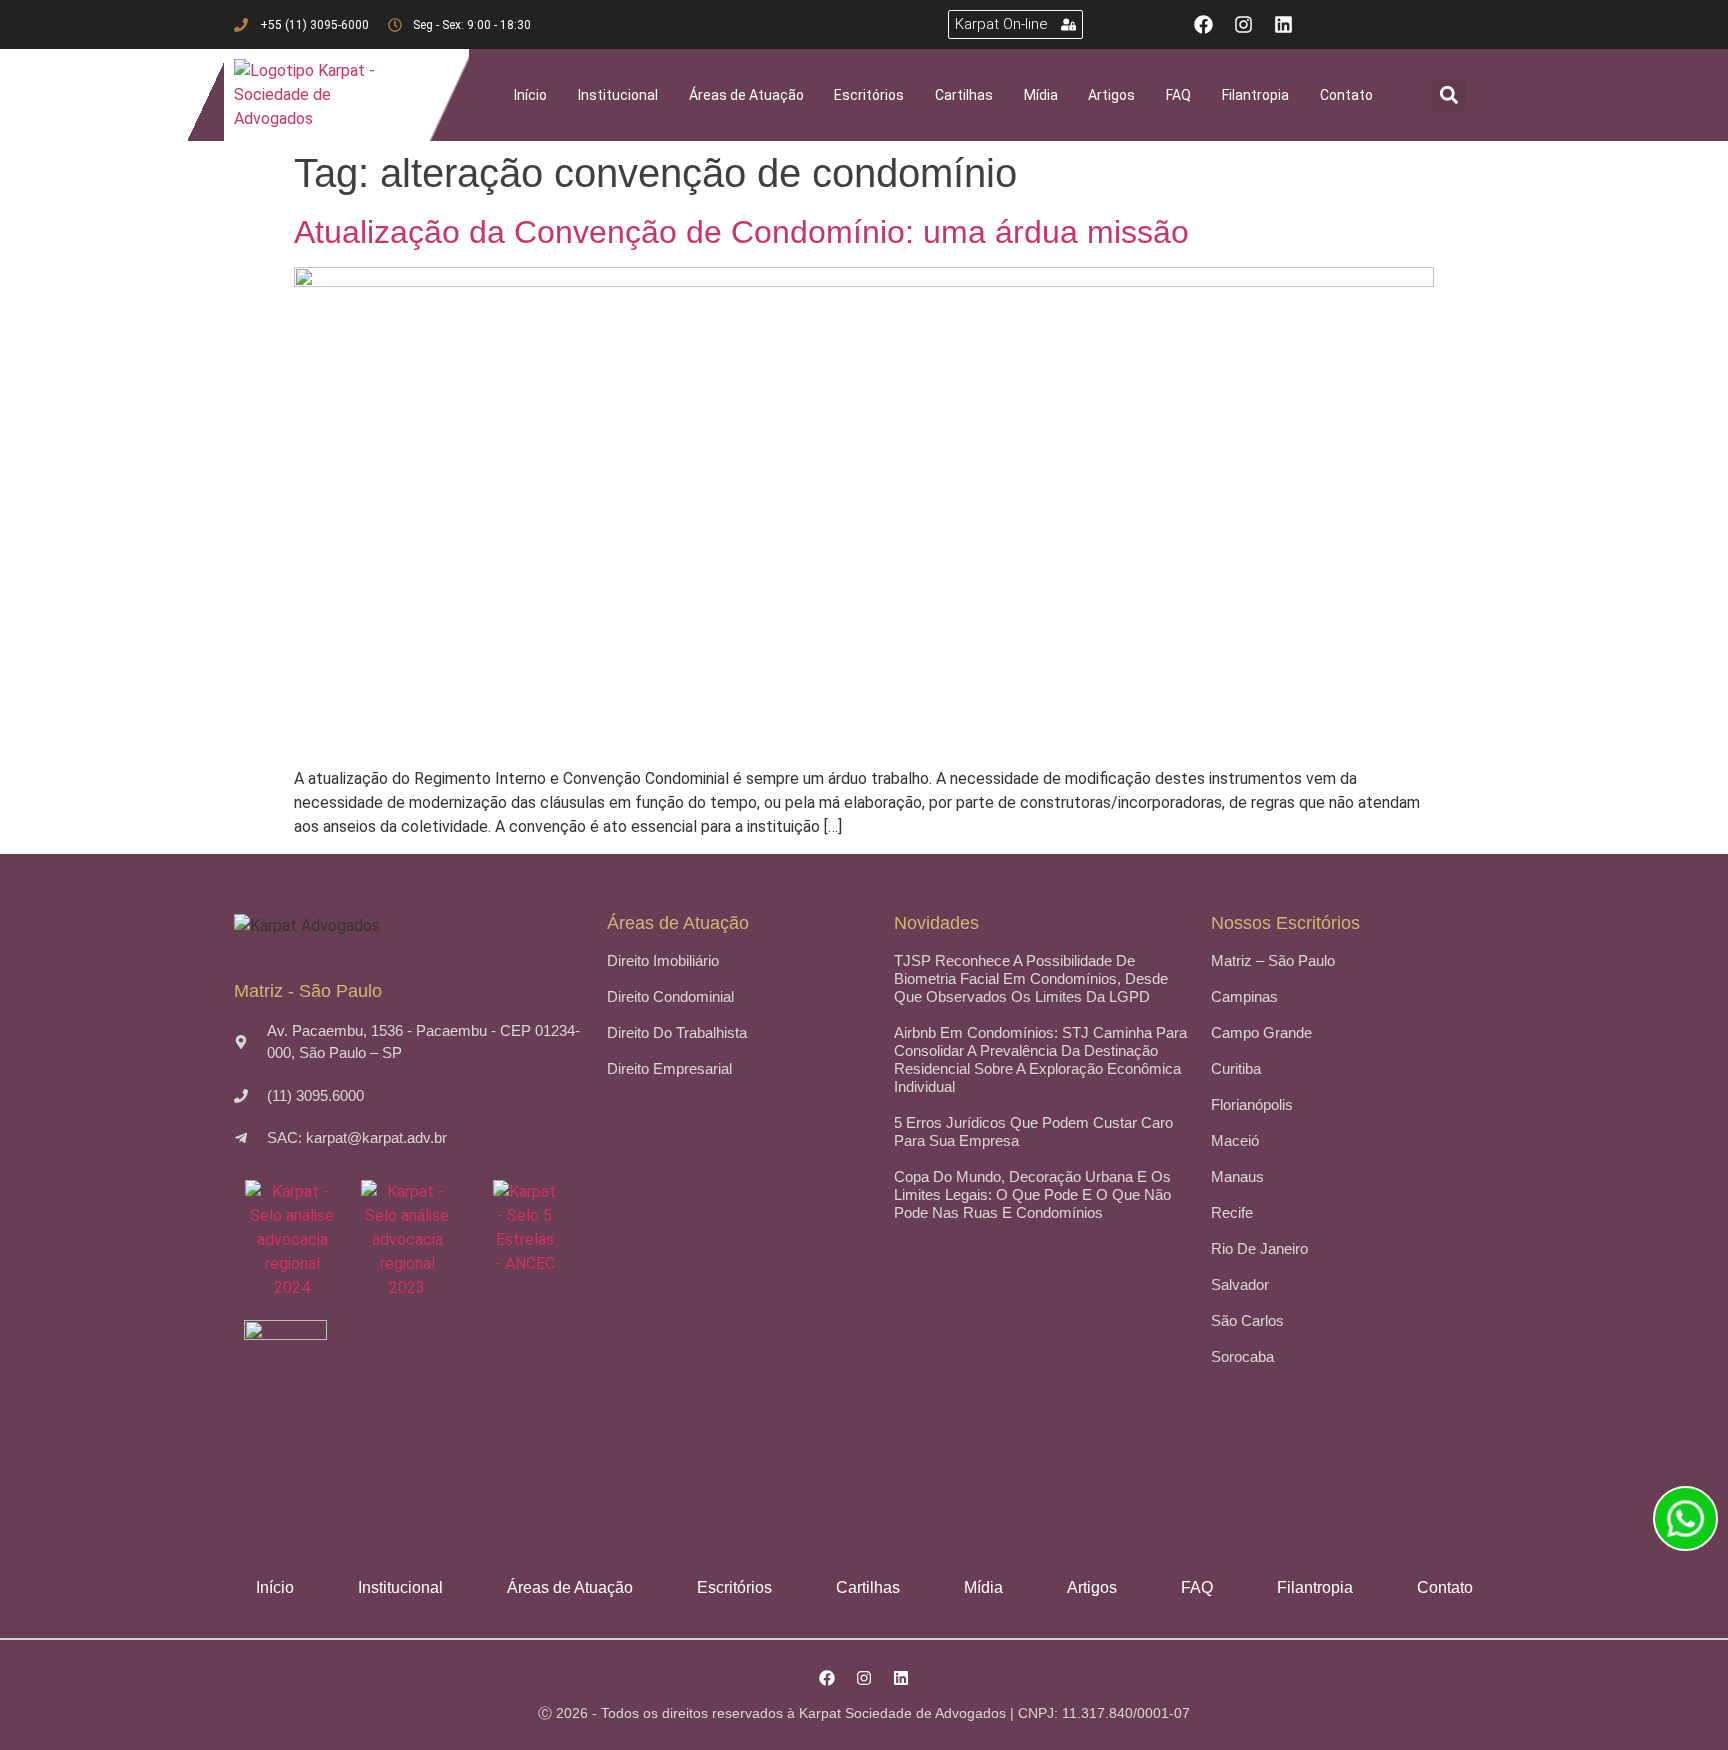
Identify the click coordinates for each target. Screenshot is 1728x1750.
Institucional (618, 95)
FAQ (1178, 95)
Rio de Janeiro (1259, 1248)
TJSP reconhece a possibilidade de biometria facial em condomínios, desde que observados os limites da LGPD (1031, 978)
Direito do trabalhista (677, 1032)
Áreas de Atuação (746, 95)
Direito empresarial (669, 1068)
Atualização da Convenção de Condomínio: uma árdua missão (741, 232)
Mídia (1041, 95)
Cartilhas (964, 95)
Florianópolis (1252, 1104)
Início (530, 95)
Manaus (1237, 1176)
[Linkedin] (1283, 24)
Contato (1346, 95)
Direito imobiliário (663, 960)
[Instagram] (1243, 24)
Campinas (1244, 996)
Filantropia (1255, 95)
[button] (1448, 95)
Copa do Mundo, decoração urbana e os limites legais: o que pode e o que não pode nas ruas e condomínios (1032, 1194)
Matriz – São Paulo (1273, 960)
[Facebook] (1203, 24)
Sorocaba (1242, 1356)
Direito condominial (670, 996)
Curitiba (1236, 1068)
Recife (1232, 1212)
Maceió (1235, 1140)
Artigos (1111, 95)
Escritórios (869, 95)
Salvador (1240, 1284)
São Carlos (1247, 1320)
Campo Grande (1261, 1032)
